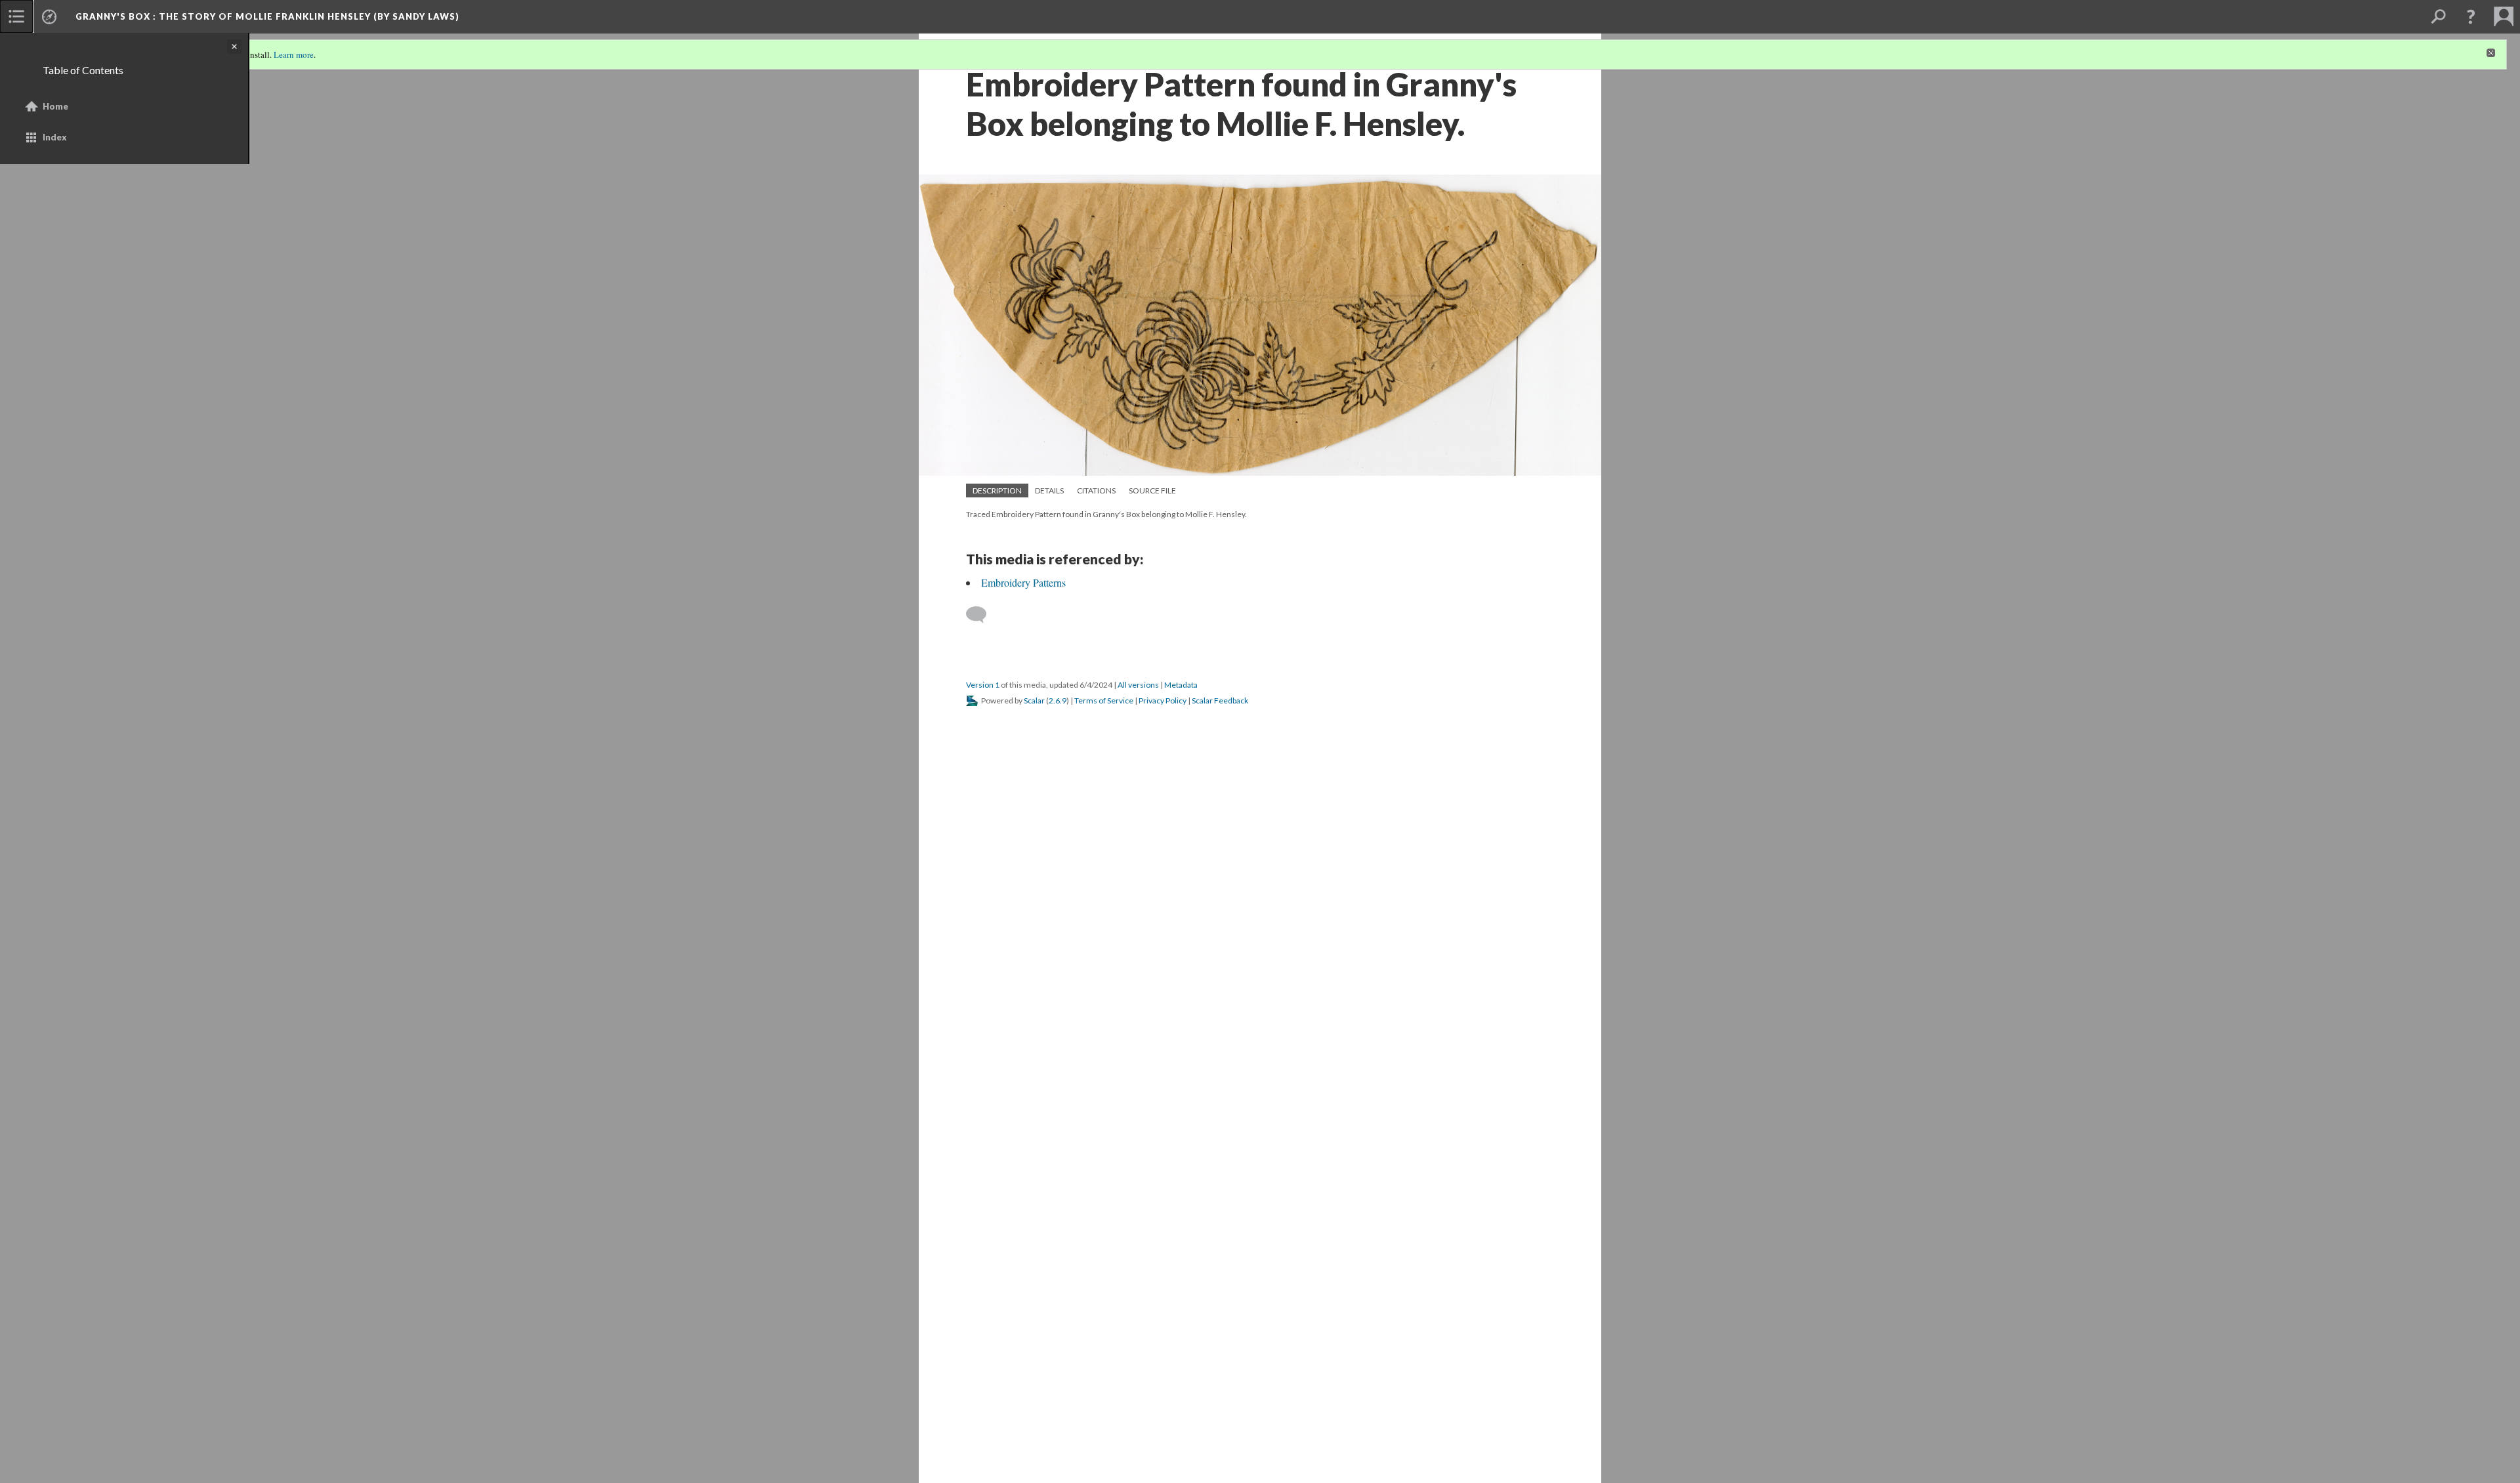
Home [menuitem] (55, 106)
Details (1049, 491)
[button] (2471, 16)
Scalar (1034, 700)
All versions (1138, 685)
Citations (1096, 491)
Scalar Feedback (1220, 700)
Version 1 (983, 685)
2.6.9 (1058, 700)
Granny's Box (267, 16)
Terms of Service (1104, 700)
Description (997, 491)
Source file (1152, 491)
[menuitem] (16, 16)
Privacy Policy (1163, 700)
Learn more (294, 54)
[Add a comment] (982, 615)
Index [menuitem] (55, 137)
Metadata (1181, 685)
